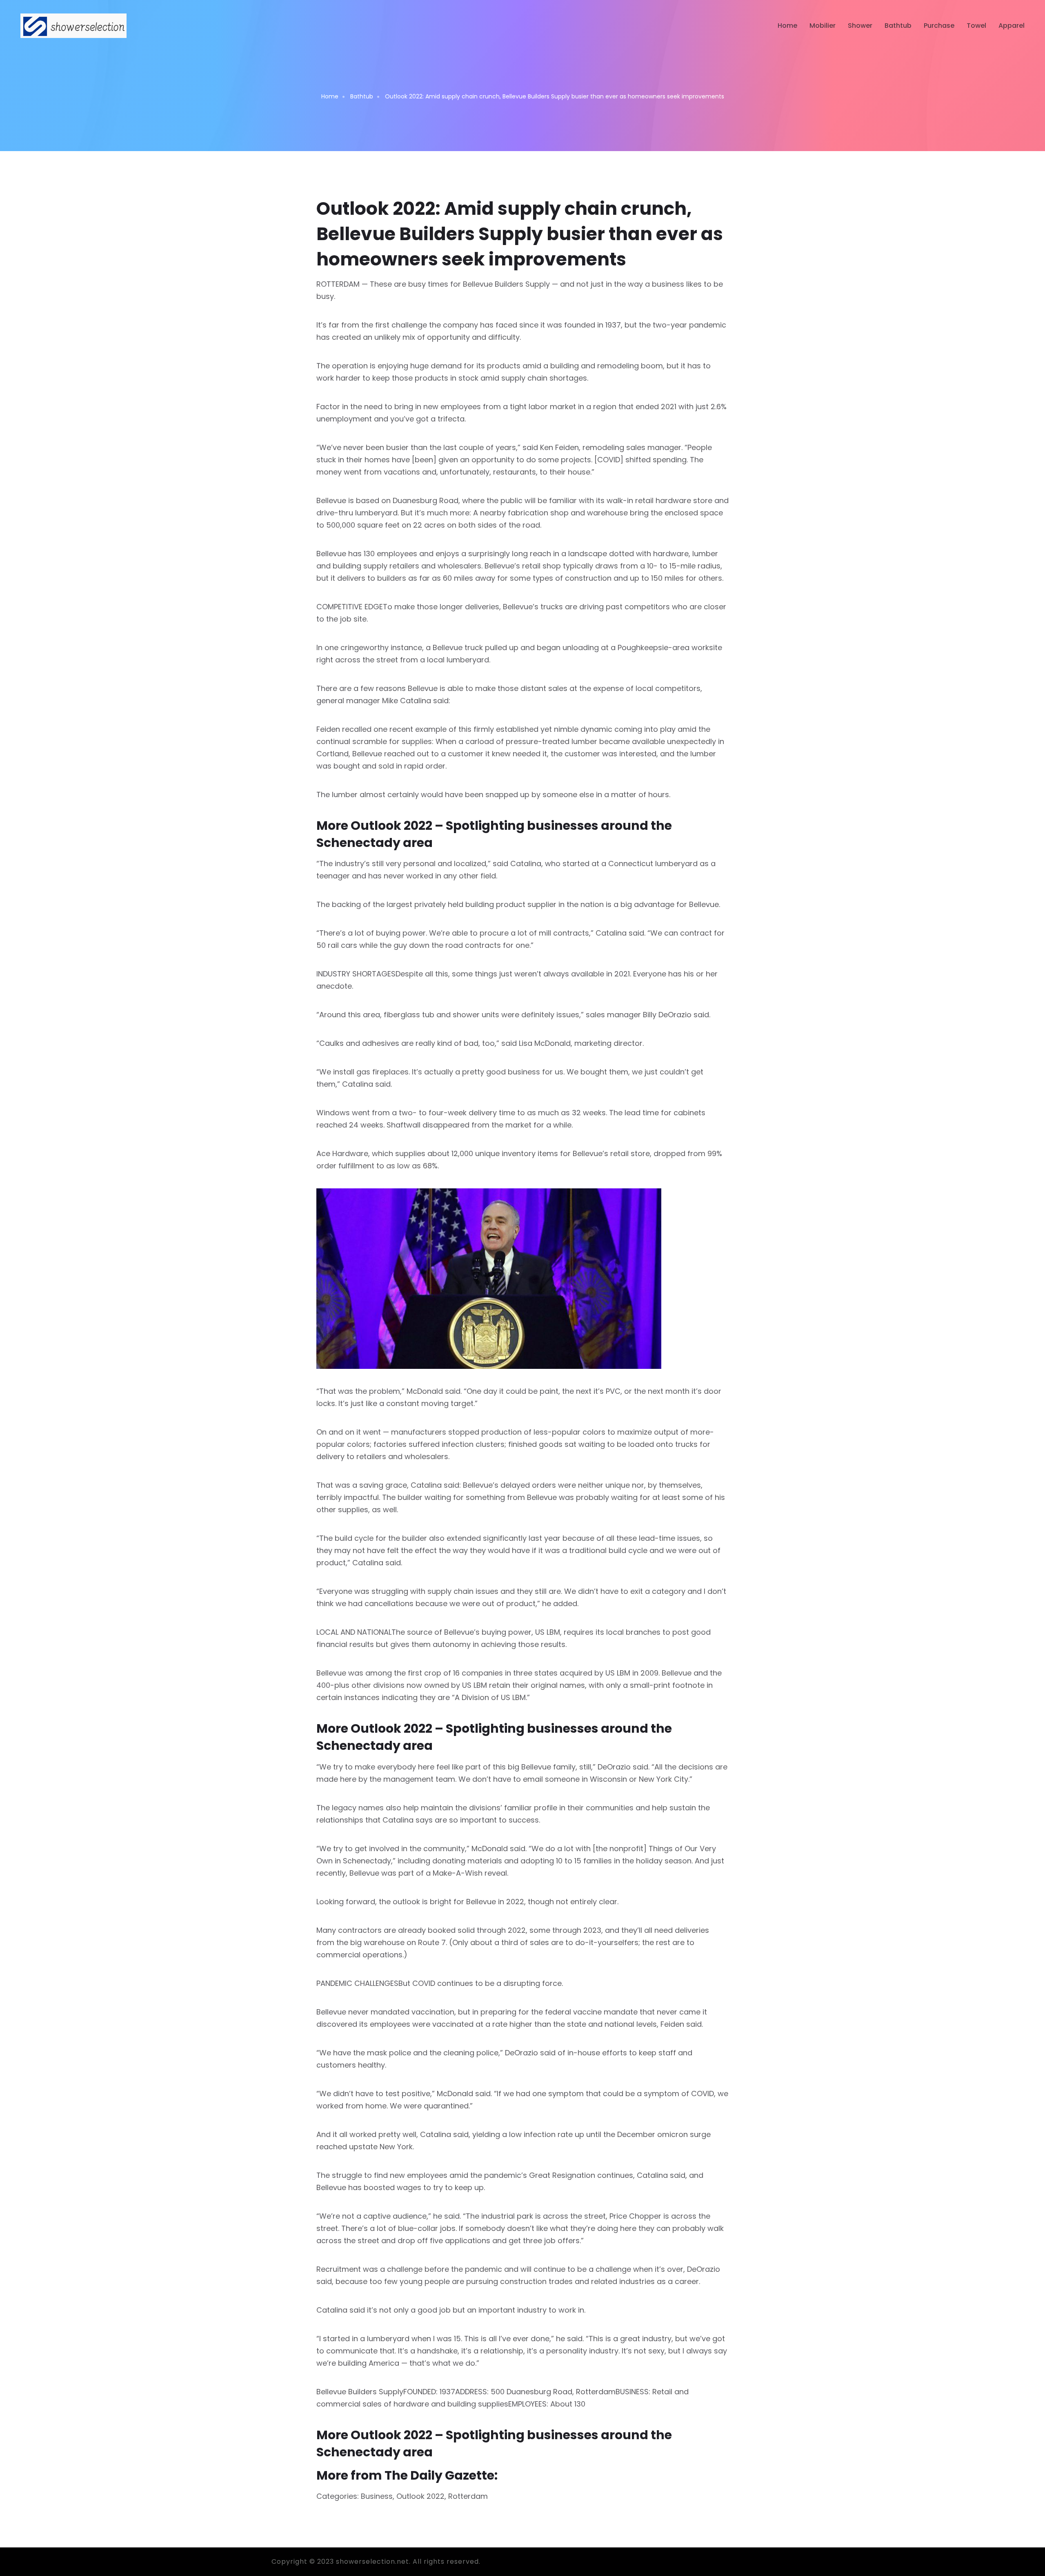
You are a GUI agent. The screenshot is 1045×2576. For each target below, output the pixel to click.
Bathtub (898, 26)
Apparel (1012, 26)
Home (787, 26)
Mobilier (823, 26)
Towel (976, 26)
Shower (860, 26)
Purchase (939, 26)
